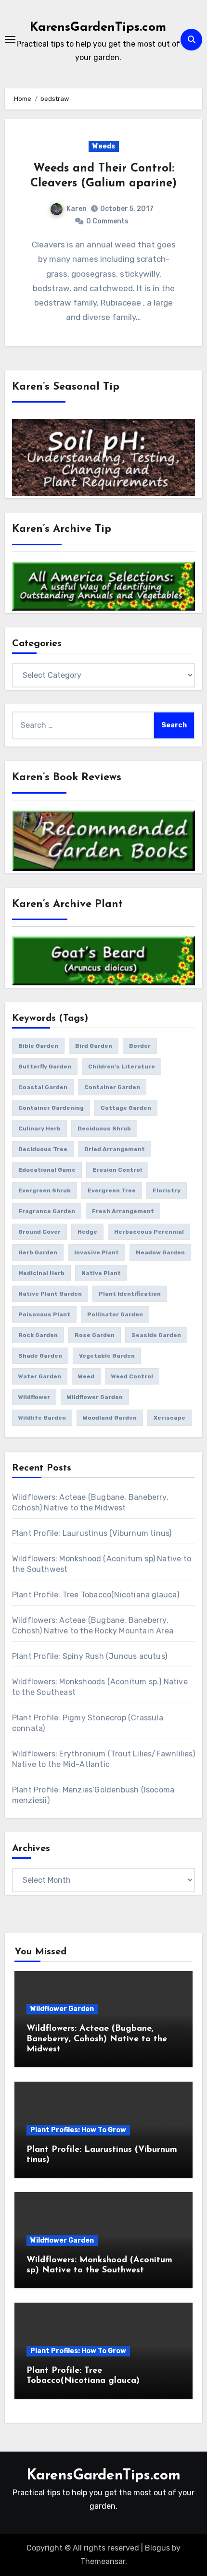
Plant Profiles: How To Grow (78, 2130)
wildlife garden (42, 1418)
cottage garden (126, 1108)
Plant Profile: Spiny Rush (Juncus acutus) (90, 1656)
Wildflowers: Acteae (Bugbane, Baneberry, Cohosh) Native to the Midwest (97, 2039)
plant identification (130, 1294)
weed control (132, 1376)
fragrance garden (47, 1211)
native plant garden (50, 1294)
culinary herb (39, 1129)
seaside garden (156, 1335)
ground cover (39, 1232)
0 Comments (107, 221)
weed (86, 1376)
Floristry (167, 1190)
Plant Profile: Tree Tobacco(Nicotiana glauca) (96, 1595)
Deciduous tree (43, 1149)
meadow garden (160, 1252)
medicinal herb (41, 1273)
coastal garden (43, 1087)
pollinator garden (115, 1314)
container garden (112, 1087)
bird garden (94, 1046)
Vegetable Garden (107, 1356)
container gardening (51, 1108)
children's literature (122, 1067)
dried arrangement (115, 1149)
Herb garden (38, 1252)
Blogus (157, 2548)
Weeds (104, 146)
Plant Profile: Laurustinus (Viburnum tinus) (92, 1533)
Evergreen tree (112, 1190)
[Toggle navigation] (10, 39)
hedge (87, 1232)
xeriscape (169, 1418)
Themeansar (103, 2561)
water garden (40, 1376)
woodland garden (110, 1418)
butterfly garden (45, 1067)
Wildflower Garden (62, 2009)
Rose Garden (95, 1335)
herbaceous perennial (149, 1232)
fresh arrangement (123, 1211)
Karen (77, 209)
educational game (47, 1170)
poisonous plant (44, 1314)
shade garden (40, 1356)
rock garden (38, 1335)
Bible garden (38, 1046)
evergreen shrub (45, 1190)
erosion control (117, 1170)
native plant (101, 1273)
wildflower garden (95, 1397)
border (140, 1046)
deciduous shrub (104, 1129)
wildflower (34, 1397)
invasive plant (97, 1252)
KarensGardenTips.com (98, 28)
